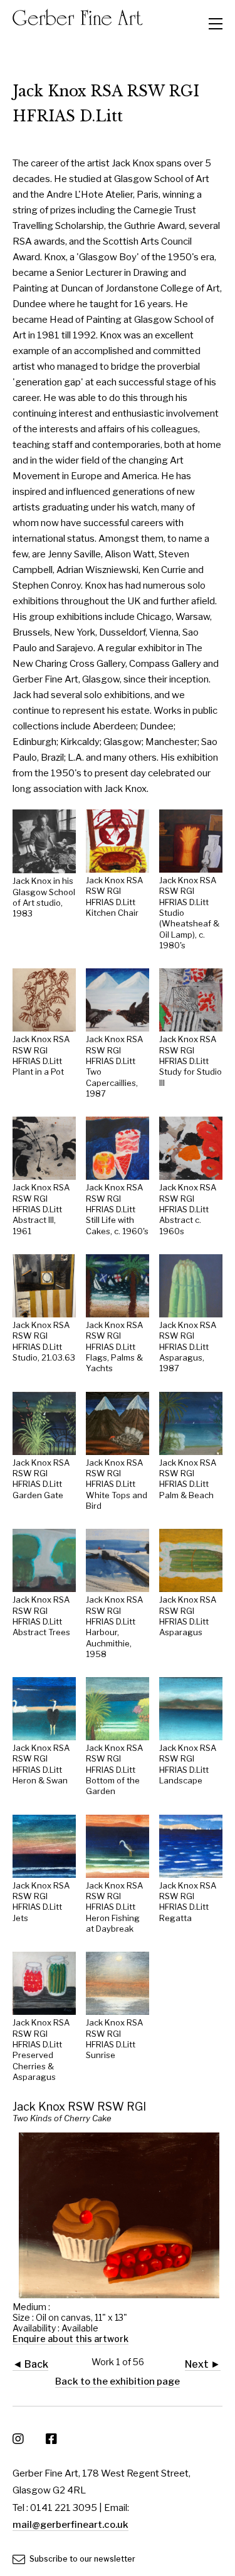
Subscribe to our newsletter (81, 2559)
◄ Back (30, 2364)
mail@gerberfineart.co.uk (70, 2525)
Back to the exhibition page (118, 2381)
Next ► (203, 2364)
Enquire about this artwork (70, 2339)
